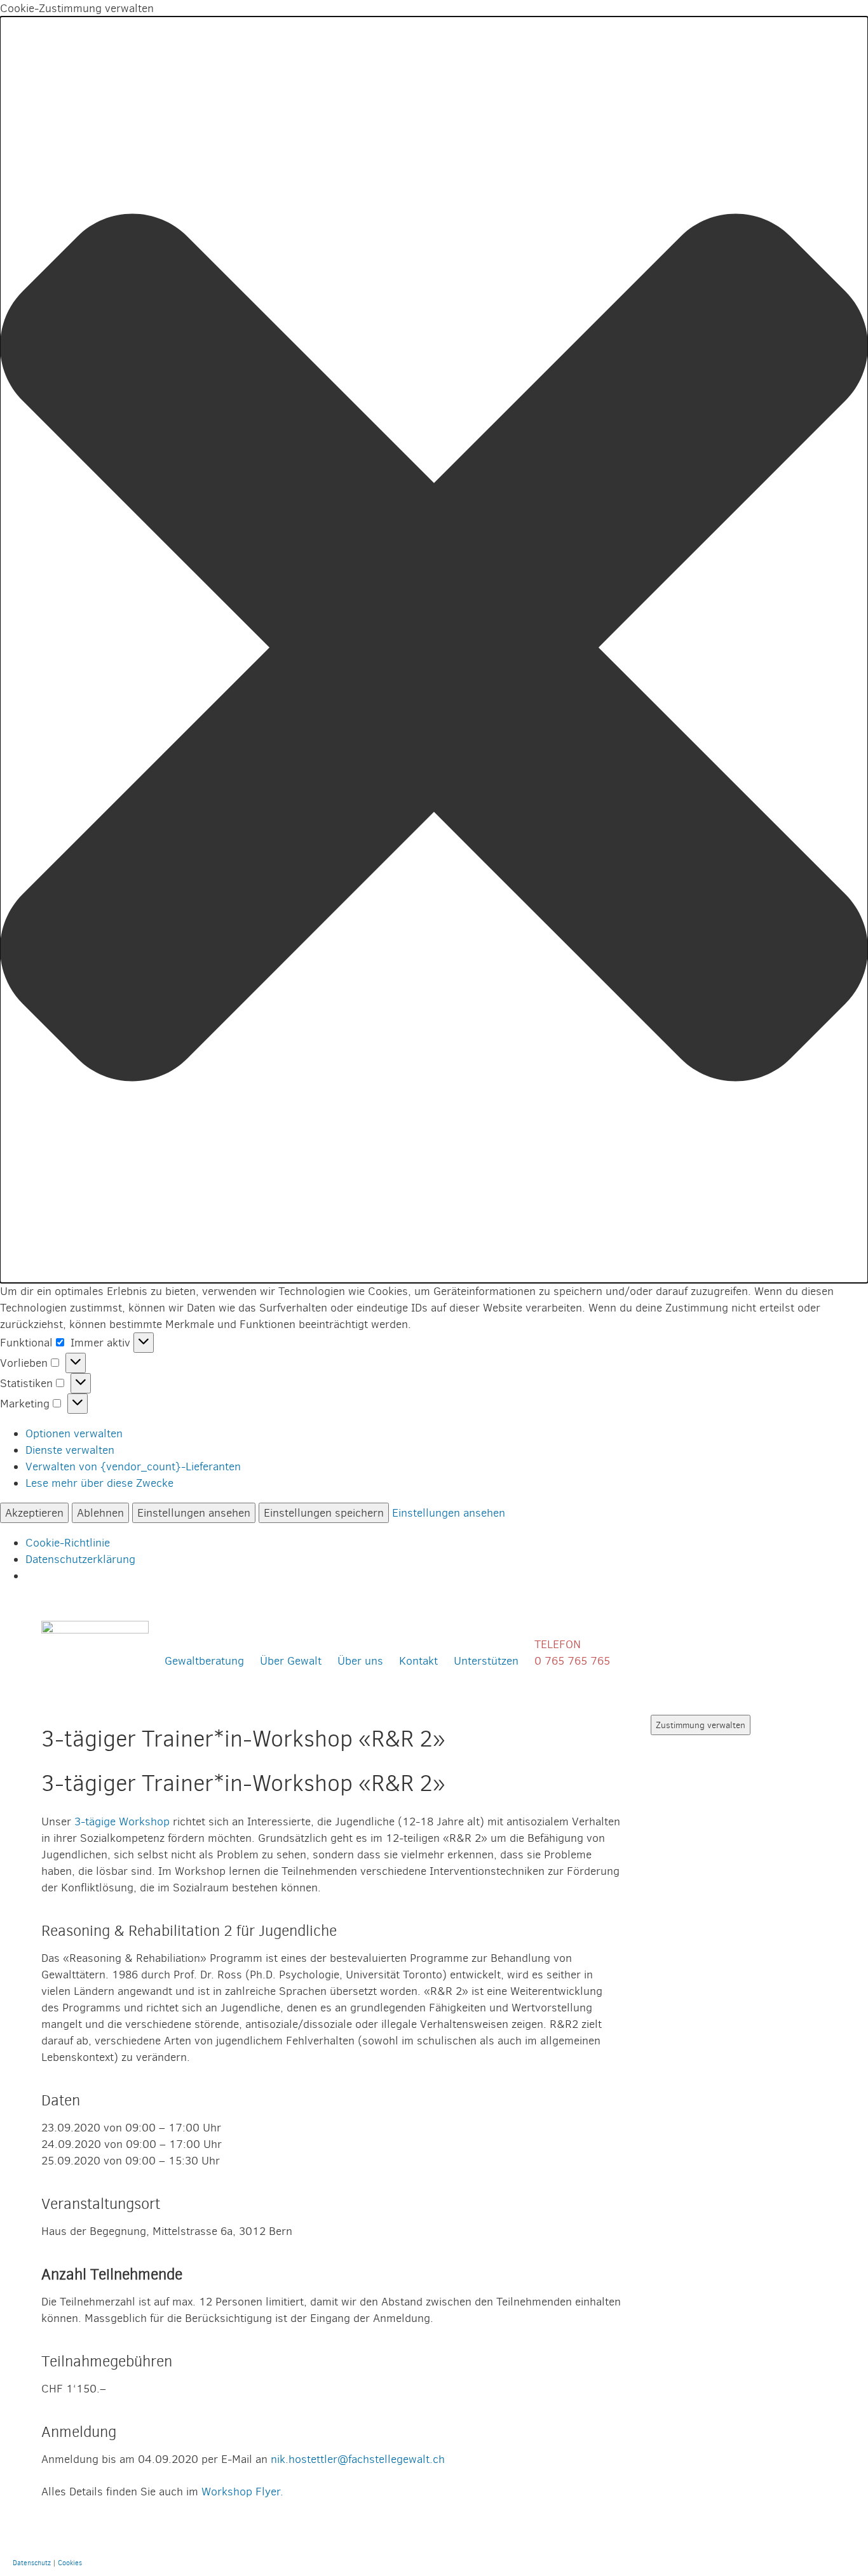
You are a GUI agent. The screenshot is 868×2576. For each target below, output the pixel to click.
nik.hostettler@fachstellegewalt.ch (358, 2459)
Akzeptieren (34, 1513)
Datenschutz (32, 2563)
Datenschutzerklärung (80, 1559)
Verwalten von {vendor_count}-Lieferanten (133, 1466)
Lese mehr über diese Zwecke (99, 1483)
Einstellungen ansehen (194, 1513)
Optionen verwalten (74, 1433)
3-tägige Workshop (122, 1821)
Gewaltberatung (204, 1660)
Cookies (70, 2563)
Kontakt (418, 1660)
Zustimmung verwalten (701, 1725)
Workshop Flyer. (242, 2491)
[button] (434, 650)
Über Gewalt (291, 1660)
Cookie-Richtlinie (68, 1542)
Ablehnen (100, 1513)
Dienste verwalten (70, 1450)
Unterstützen (486, 1660)
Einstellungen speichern (324, 1513)
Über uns (360, 1660)
